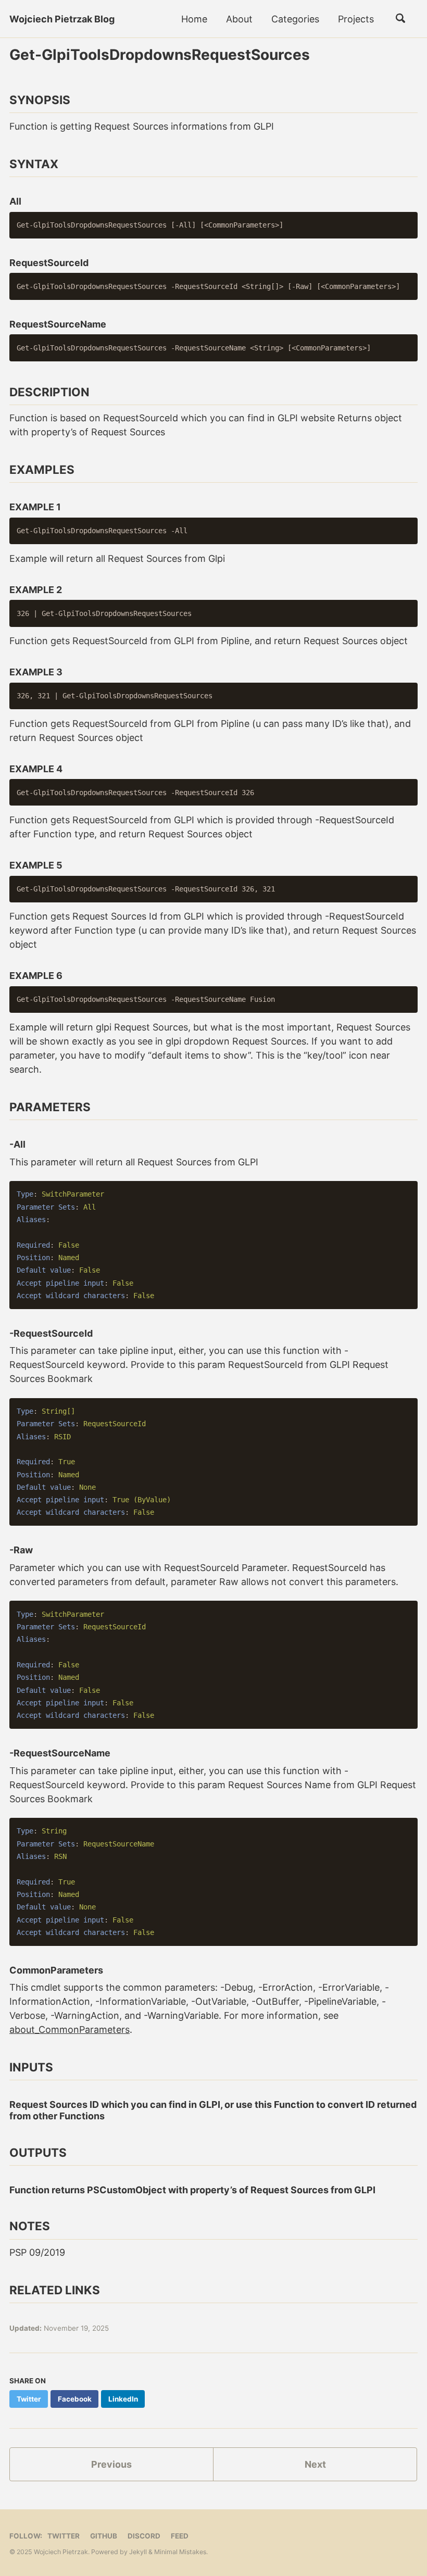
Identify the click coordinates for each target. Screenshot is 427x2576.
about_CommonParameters (70, 2030)
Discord (144, 2536)
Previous (111, 2464)
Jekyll (138, 2552)
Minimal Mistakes (180, 2552)
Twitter (64, 2536)
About (239, 19)
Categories (295, 19)
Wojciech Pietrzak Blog (62, 19)
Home (194, 19)
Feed (180, 2536)
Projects (356, 19)
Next (315, 2464)
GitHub (104, 2536)
